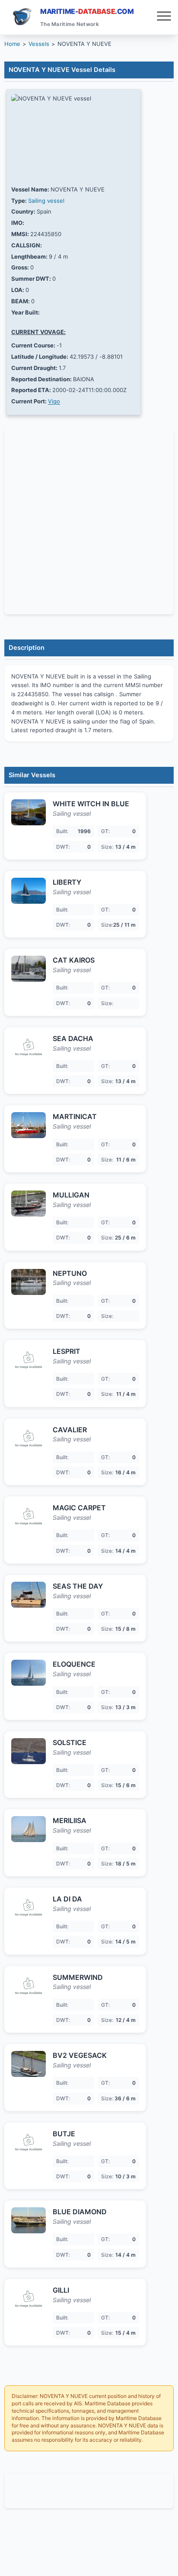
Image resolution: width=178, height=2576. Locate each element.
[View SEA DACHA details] (29, 1047)
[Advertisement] (89, 2491)
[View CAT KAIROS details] (29, 969)
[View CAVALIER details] (29, 1438)
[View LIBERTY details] (29, 891)
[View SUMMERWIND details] (29, 1986)
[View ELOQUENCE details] (29, 1673)
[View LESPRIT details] (29, 1360)
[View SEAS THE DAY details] (29, 1595)
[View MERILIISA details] (29, 1829)
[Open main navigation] (164, 17)
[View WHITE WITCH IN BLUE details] (29, 812)
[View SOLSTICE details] (29, 1751)
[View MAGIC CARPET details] (29, 1516)
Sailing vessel (46, 201)
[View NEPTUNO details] (29, 1282)
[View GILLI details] (29, 2299)
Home (12, 44)
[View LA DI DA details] (29, 1908)
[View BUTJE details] (29, 2142)
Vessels (39, 44)
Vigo (54, 401)
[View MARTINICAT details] (29, 1125)
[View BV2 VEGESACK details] (29, 2064)
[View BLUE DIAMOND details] (29, 2220)
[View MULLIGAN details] (29, 1204)
